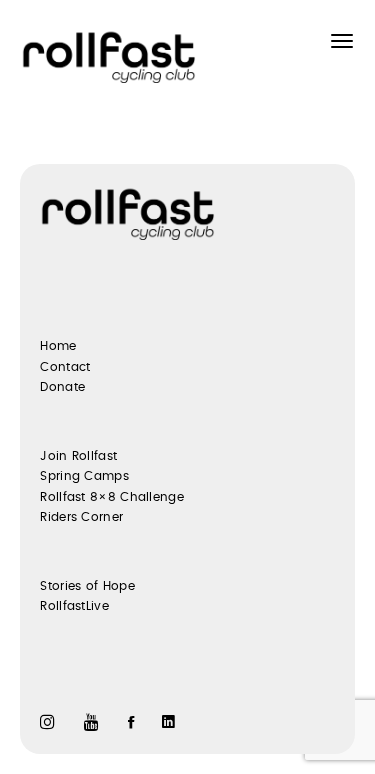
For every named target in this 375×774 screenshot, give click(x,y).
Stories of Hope (87, 586)
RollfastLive (74, 606)
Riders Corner (81, 517)
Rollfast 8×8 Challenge (112, 497)
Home (58, 346)
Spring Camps (84, 476)
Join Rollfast (78, 456)
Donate (62, 387)
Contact (65, 367)
